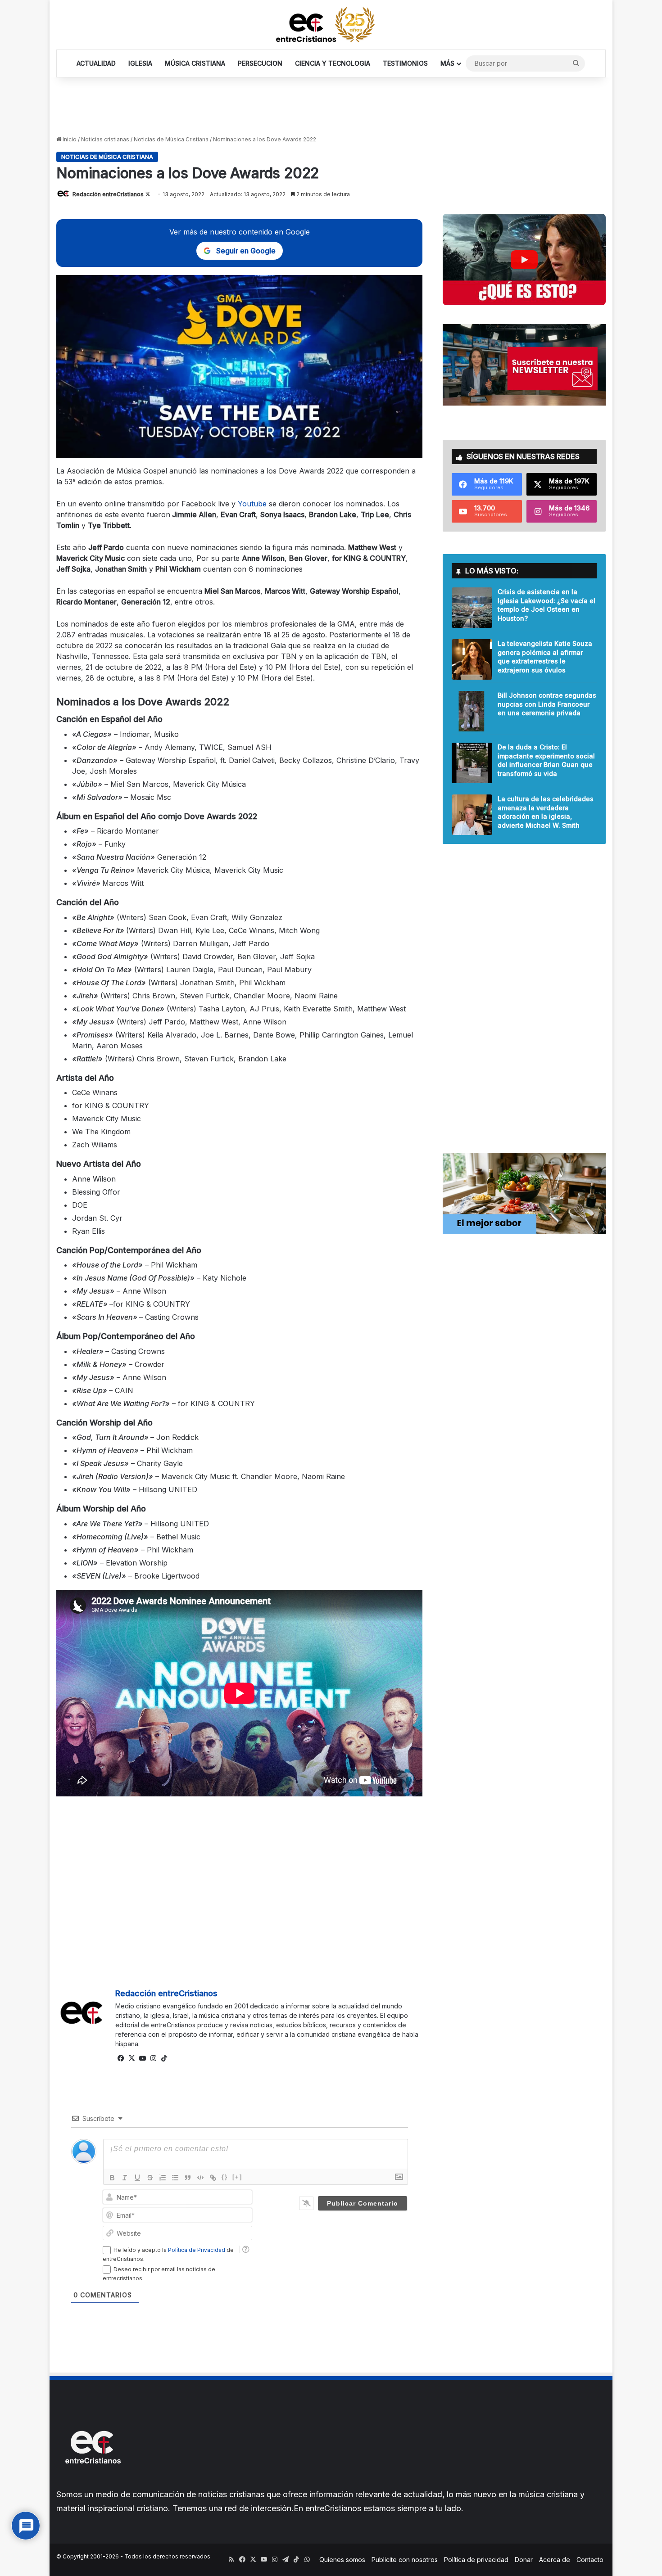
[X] (131, 2058)
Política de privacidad (476, 2560)
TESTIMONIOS (405, 63)
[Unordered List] (175, 2178)
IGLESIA (140, 63)
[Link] (213, 2178)
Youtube (252, 504)
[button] (524, 259)
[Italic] (125, 2178)
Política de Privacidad (197, 2250)
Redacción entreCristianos (108, 194)
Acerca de (555, 2560)
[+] (237, 2177)
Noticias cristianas (105, 139)
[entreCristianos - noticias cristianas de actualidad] (331, 25)
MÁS (447, 63)
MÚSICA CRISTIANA (195, 63)
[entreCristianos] (92, 2483)
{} (225, 2177)
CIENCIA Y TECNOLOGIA (333, 63)
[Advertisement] (331, 107)
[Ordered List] (163, 2178)
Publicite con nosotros (405, 2560)
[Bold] (112, 2178)
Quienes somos (342, 2560)
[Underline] (137, 2178)
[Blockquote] (188, 2178)
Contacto (590, 2560)
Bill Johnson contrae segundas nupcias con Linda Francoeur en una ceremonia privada (547, 704)
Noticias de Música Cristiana (171, 139)
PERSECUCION (260, 63)
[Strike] (150, 2178)
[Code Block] (200, 2178)
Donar (524, 2560)
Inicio (69, 139)
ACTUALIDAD (96, 63)
